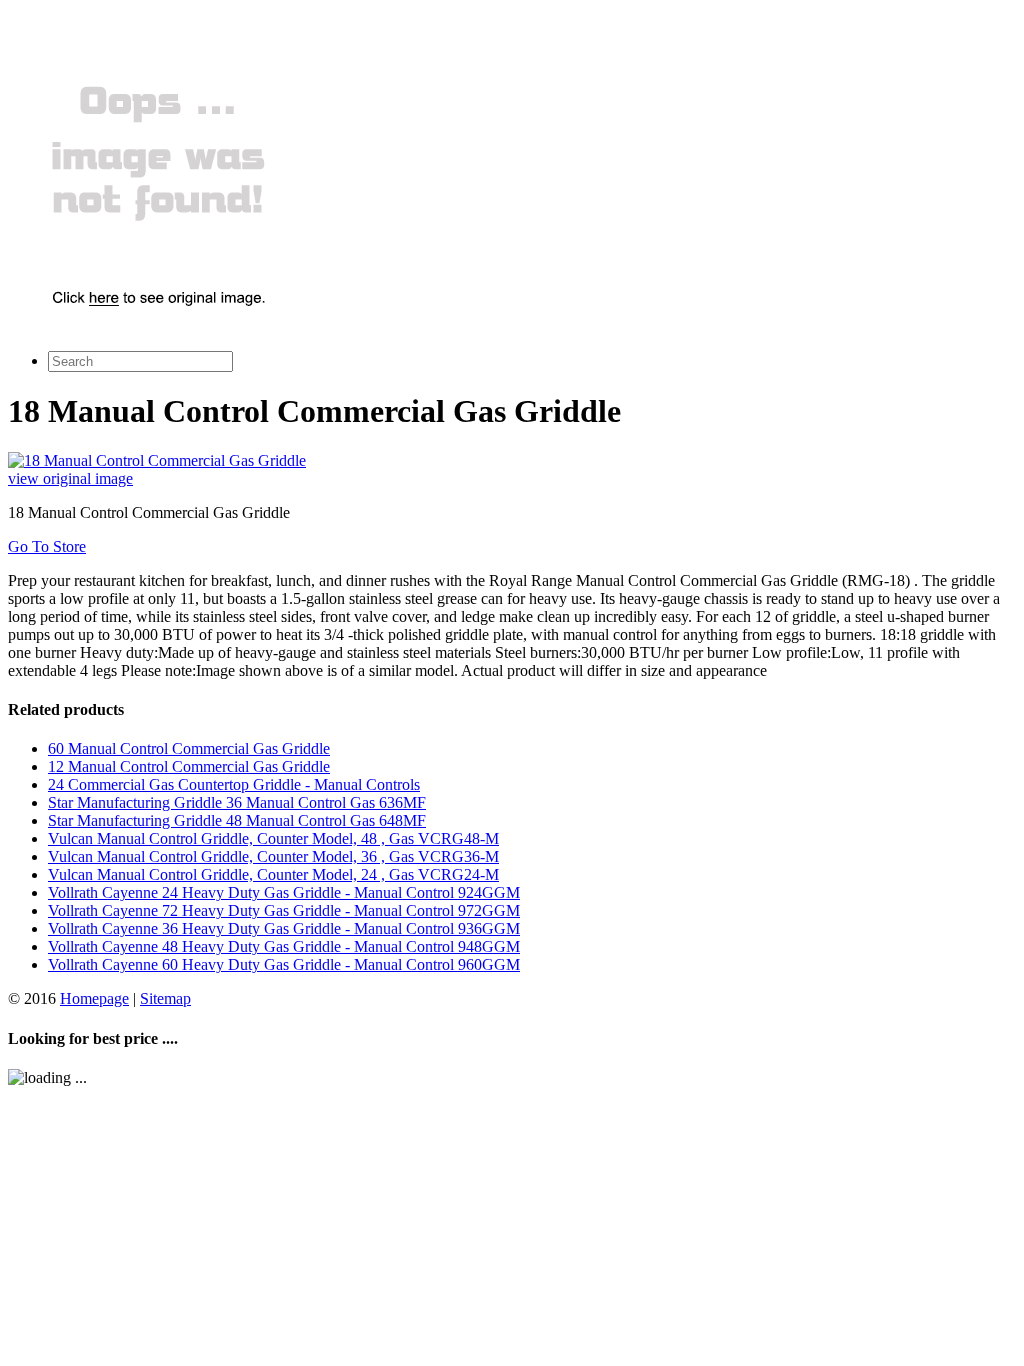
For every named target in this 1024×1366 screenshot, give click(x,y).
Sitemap (165, 998)
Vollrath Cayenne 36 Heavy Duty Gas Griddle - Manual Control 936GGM (284, 928)
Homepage (94, 998)
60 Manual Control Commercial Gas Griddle (189, 748)
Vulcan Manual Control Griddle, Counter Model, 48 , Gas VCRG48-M (273, 838)
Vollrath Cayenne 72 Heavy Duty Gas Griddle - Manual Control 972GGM (284, 910)
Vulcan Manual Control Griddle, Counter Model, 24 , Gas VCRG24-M (273, 874)
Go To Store (47, 546)
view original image (70, 478)
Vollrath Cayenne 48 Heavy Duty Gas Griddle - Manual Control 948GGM (284, 946)
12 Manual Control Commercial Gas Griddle (189, 766)
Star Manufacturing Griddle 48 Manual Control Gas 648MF (237, 820)
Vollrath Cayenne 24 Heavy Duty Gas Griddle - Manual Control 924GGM (284, 892)
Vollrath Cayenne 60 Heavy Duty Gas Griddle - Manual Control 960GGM (284, 964)
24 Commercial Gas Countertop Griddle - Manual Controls (234, 784)
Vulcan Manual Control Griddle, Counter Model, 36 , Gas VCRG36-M (273, 856)
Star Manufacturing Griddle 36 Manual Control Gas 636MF (237, 802)
